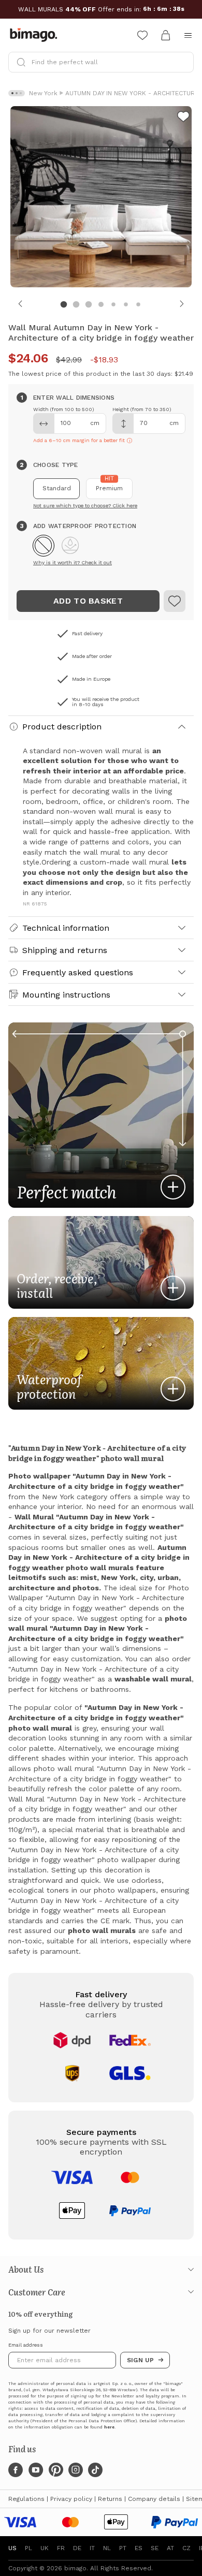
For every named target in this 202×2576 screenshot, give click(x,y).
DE (77, 2548)
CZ (186, 2548)
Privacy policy (71, 2499)
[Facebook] (16, 2470)
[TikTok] (95, 2470)
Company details (154, 2499)
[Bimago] (36, 35)
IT (92, 2548)
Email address (26, 2345)
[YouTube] (36, 2470)
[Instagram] (76, 2470)
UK (45, 2548)
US (12, 2548)
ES (139, 2548)
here (109, 2427)
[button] (44, 546)
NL (107, 2548)
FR (61, 2548)
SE (155, 2548)
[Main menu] (188, 35)
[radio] (56, 489)
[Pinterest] (56, 2470)
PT (123, 2548)
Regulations (26, 2499)
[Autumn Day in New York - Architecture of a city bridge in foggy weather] (175, 601)
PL (28, 2548)
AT (170, 2548)
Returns (110, 2499)
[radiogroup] (101, 489)
